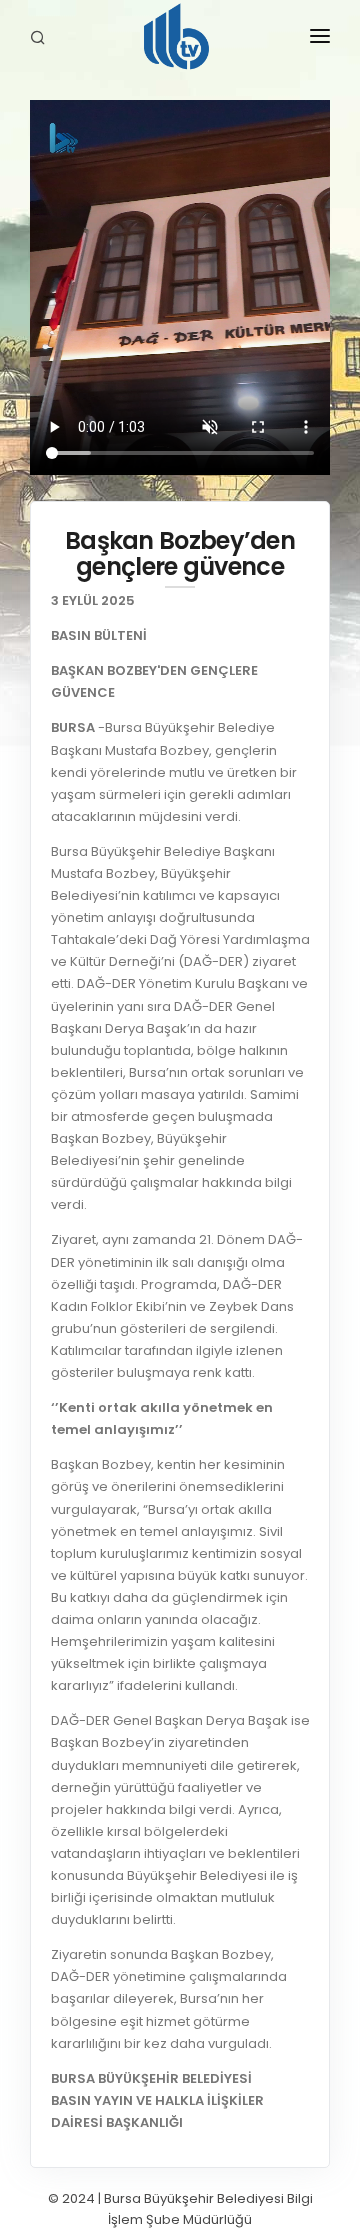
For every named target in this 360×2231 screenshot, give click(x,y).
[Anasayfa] (180, 40)
